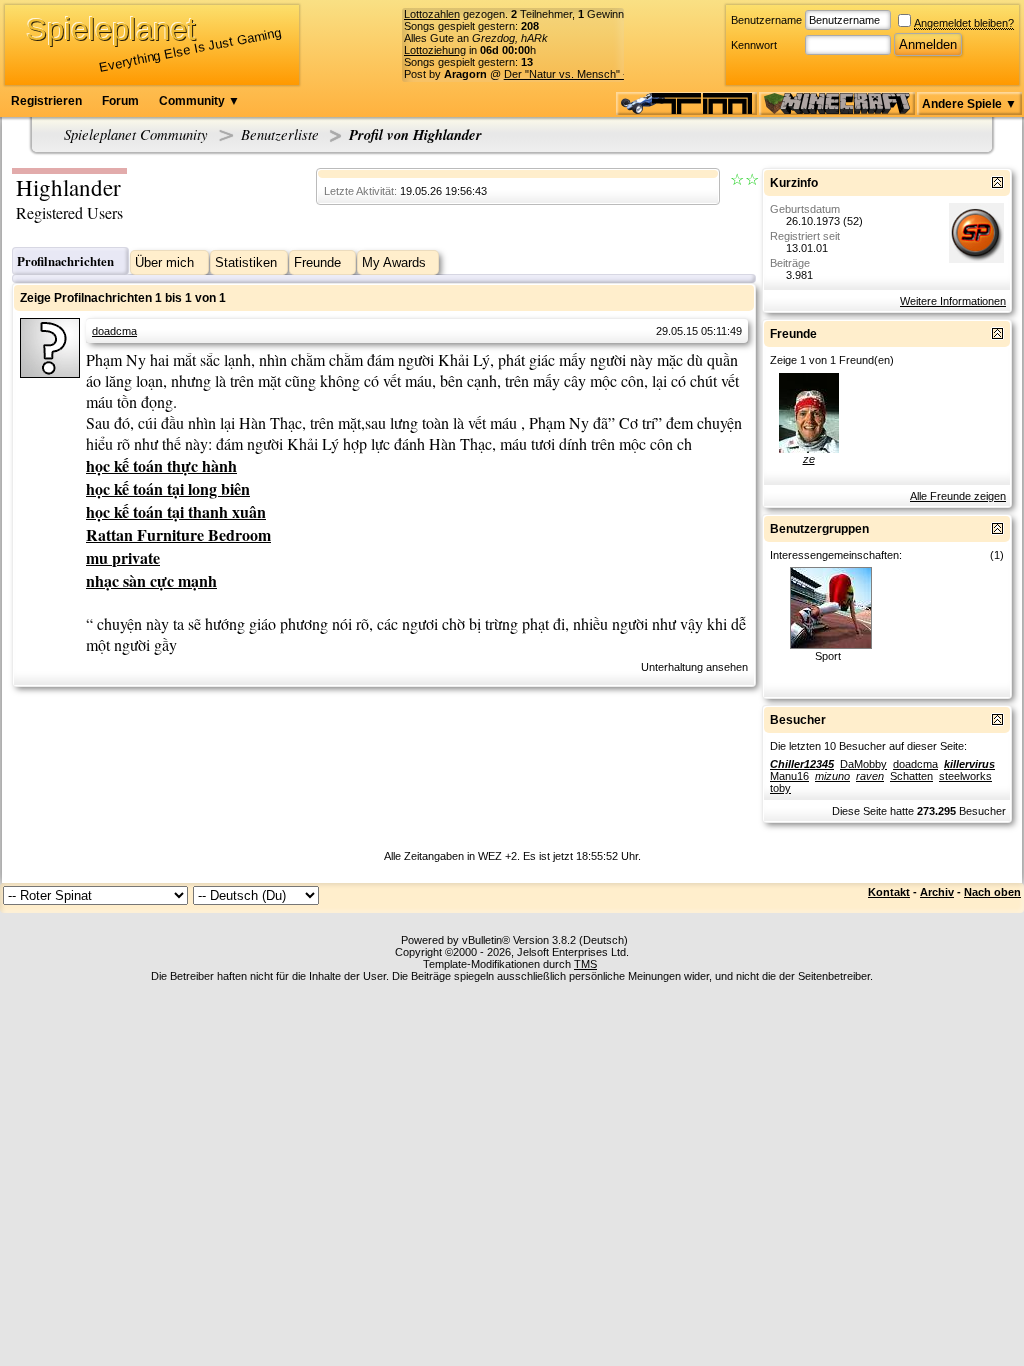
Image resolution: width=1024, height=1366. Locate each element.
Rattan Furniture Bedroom (178, 534)
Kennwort (754, 45)
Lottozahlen (432, 14)
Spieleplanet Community (136, 134)
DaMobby (863, 764)
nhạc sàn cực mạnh (151, 580)
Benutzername (766, 20)
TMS (585, 964)
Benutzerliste (280, 134)
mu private (123, 557)
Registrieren (46, 101)
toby (780, 788)
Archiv (937, 892)
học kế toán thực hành (161, 465)
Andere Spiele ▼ (969, 104)
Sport (828, 656)
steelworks (965, 776)
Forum (120, 101)
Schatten (911, 776)
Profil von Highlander (415, 134)
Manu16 (789, 776)
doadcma (114, 331)
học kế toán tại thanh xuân (176, 511)
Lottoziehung (435, 50)
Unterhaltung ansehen (694, 667)
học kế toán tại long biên (168, 488)
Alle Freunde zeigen (958, 496)
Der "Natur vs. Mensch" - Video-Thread (600, 74)
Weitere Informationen (953, 301)
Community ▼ (199, 101)
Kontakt (889, 892)
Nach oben (992, 892)
